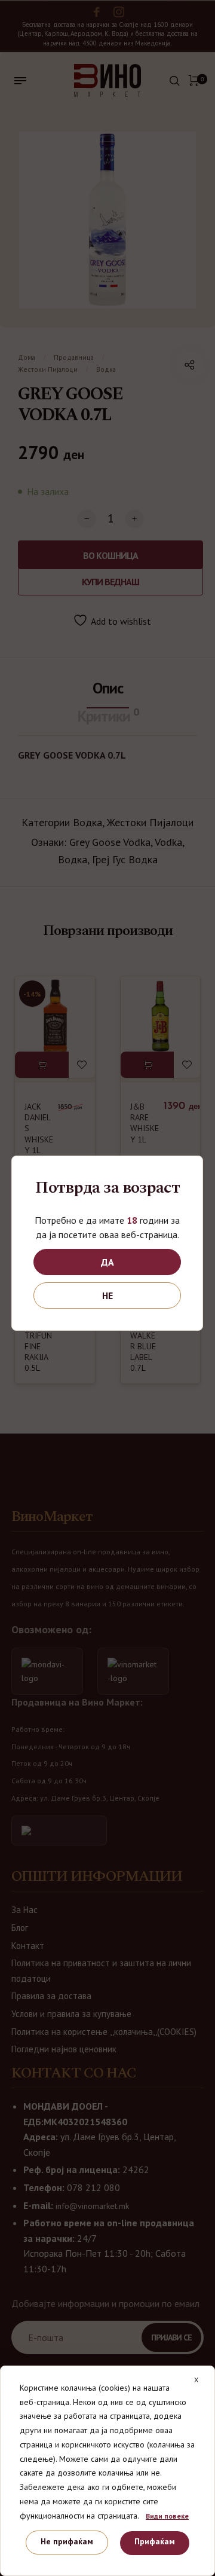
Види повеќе (167, 2516)
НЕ (107, 1295)
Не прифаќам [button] (67, 2541)
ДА (107, 1262)
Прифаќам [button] (155, 2541)
